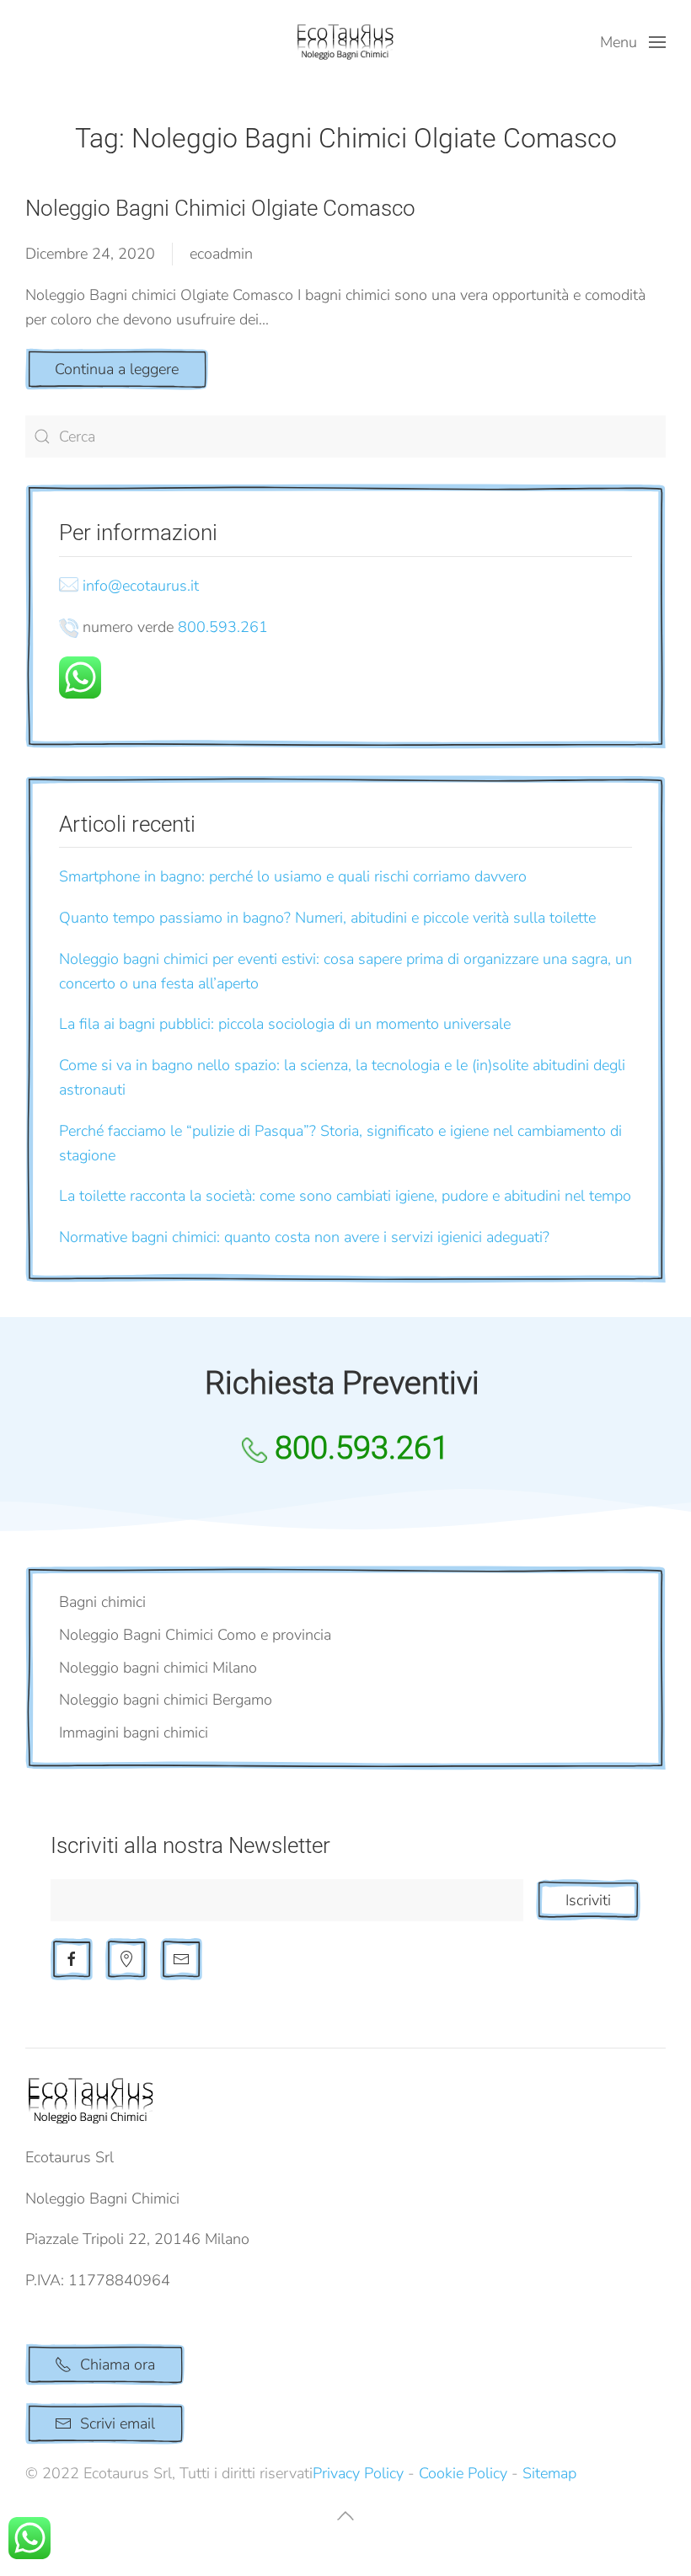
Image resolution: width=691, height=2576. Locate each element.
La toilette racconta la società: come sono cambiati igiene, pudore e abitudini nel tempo (345, 1196)
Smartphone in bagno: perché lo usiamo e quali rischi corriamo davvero (293, 876)
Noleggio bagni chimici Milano (158, 1668)
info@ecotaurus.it (141, 586)
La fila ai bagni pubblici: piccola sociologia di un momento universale (285, 1024)
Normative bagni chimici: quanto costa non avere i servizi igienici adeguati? (304, 1237)
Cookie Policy (463, 2473)
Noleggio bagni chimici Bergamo (166, 1700)
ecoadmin (221, 254)
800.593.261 (223, 627)
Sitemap (549, 2473)
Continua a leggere (117, 369)
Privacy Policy (358, 2473)
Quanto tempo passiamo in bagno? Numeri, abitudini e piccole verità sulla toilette (327, 918)
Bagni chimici (102, 1602)
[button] (633, 42)
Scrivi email (118, 2423)
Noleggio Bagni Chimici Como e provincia (195, 1635)
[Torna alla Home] (345, 42)
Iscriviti (588, 1900)
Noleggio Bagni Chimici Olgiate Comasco (220, 208)
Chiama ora (118, 2364)
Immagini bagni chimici (134, 1733)
